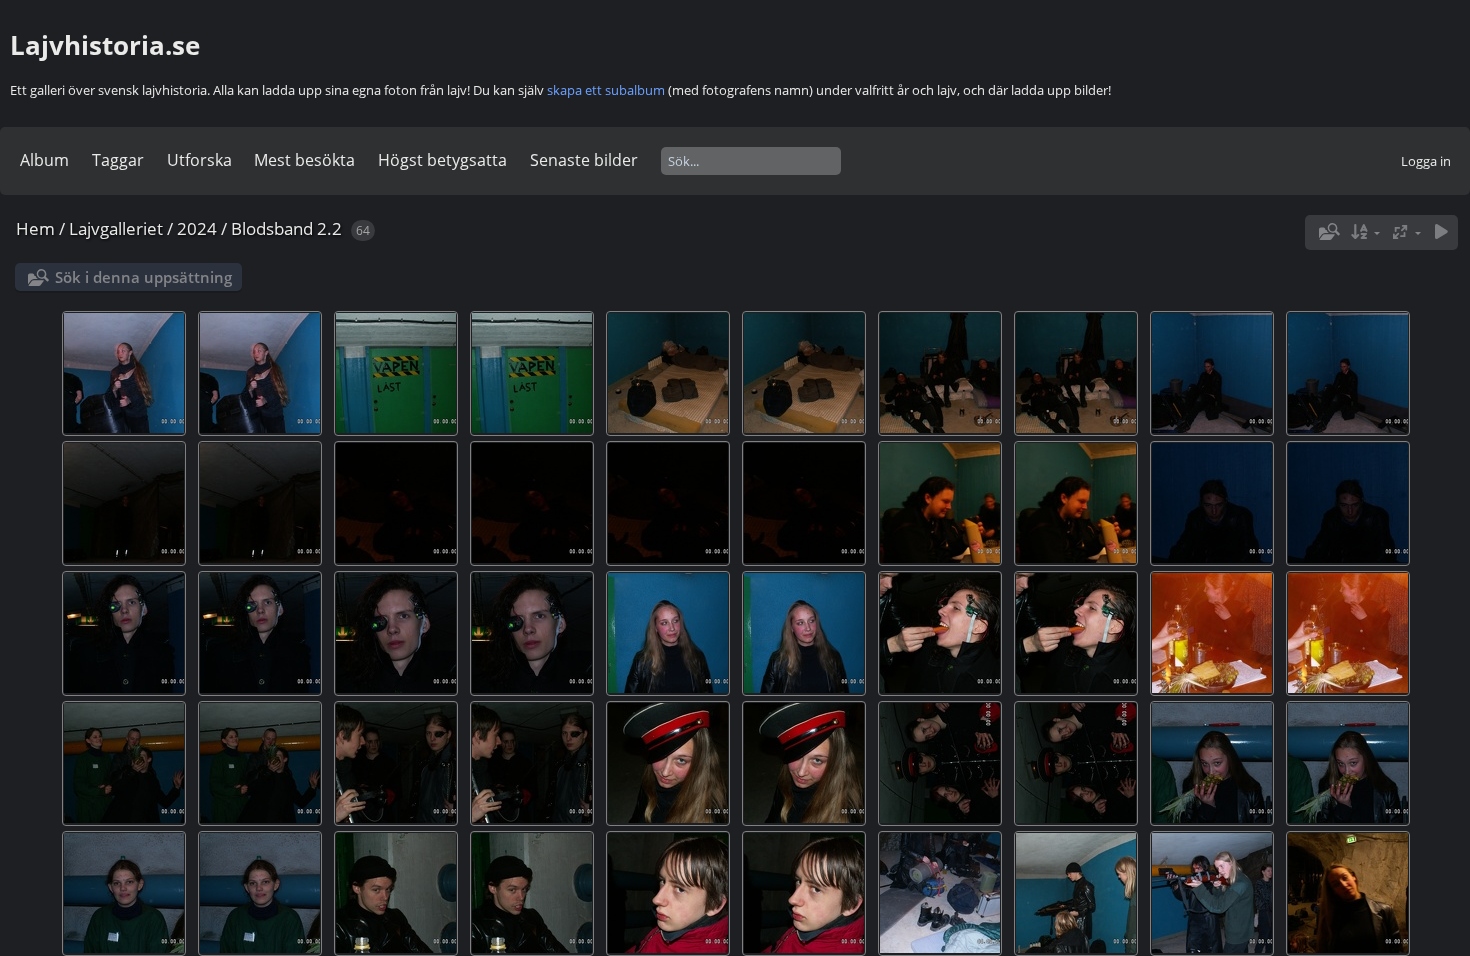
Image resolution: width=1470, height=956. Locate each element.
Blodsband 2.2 (286, 228)
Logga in (1426, 161)
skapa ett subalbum (606, 90)
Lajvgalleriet (116, 228)
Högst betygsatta (442, 160)
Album (44, 160)
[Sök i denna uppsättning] (1327, 232)
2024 (197, 228)
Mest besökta (304, 160)
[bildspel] (1441, 232)
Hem (35, 228)
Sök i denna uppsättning (143, 277)
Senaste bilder (584, 160)
